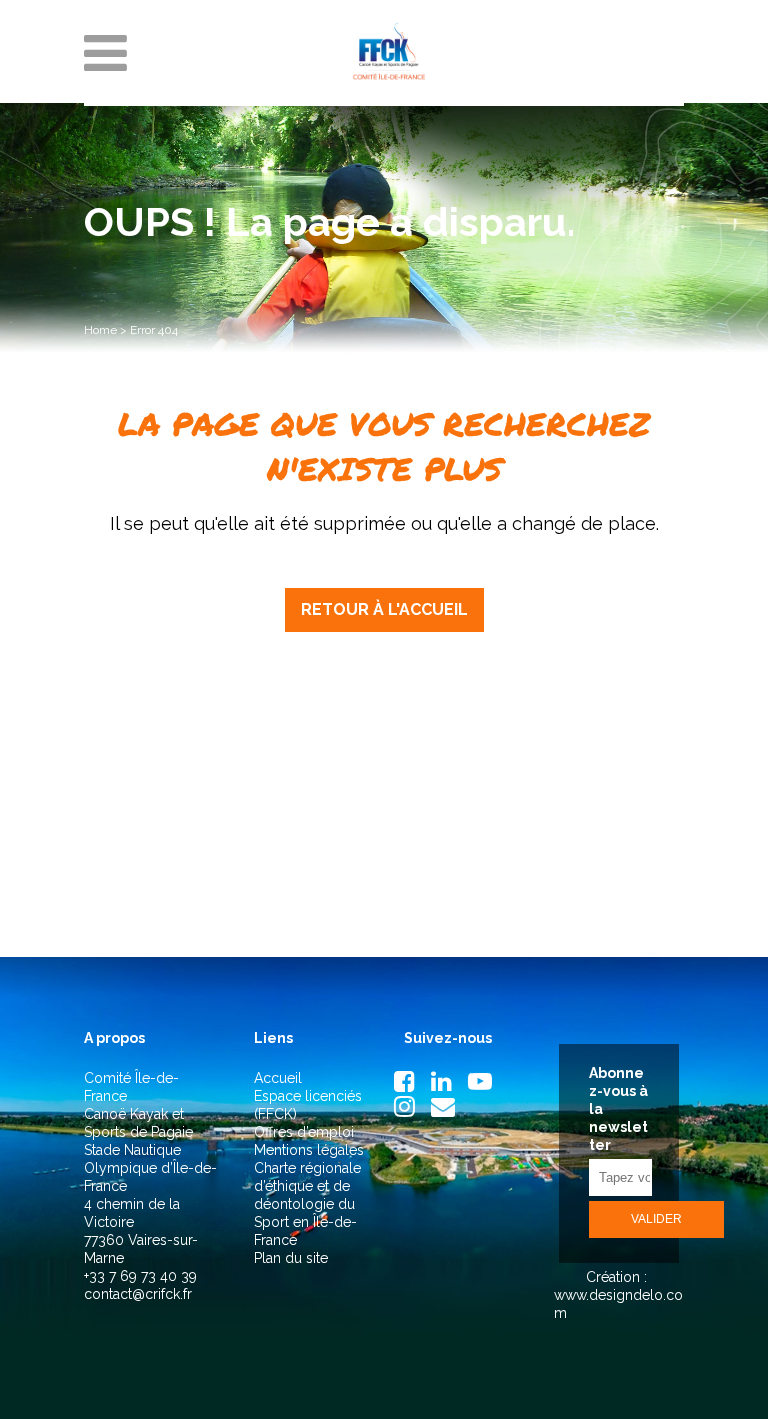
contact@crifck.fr (138, 1294)
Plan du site (291, 1258)
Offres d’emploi (304, 1132)
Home (100, 330)
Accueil (278, 1078)
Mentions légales (309, 1150)
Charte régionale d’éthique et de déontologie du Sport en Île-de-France (307, 1204)
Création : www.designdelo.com (618, 1295)
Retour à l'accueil (384, 609)
